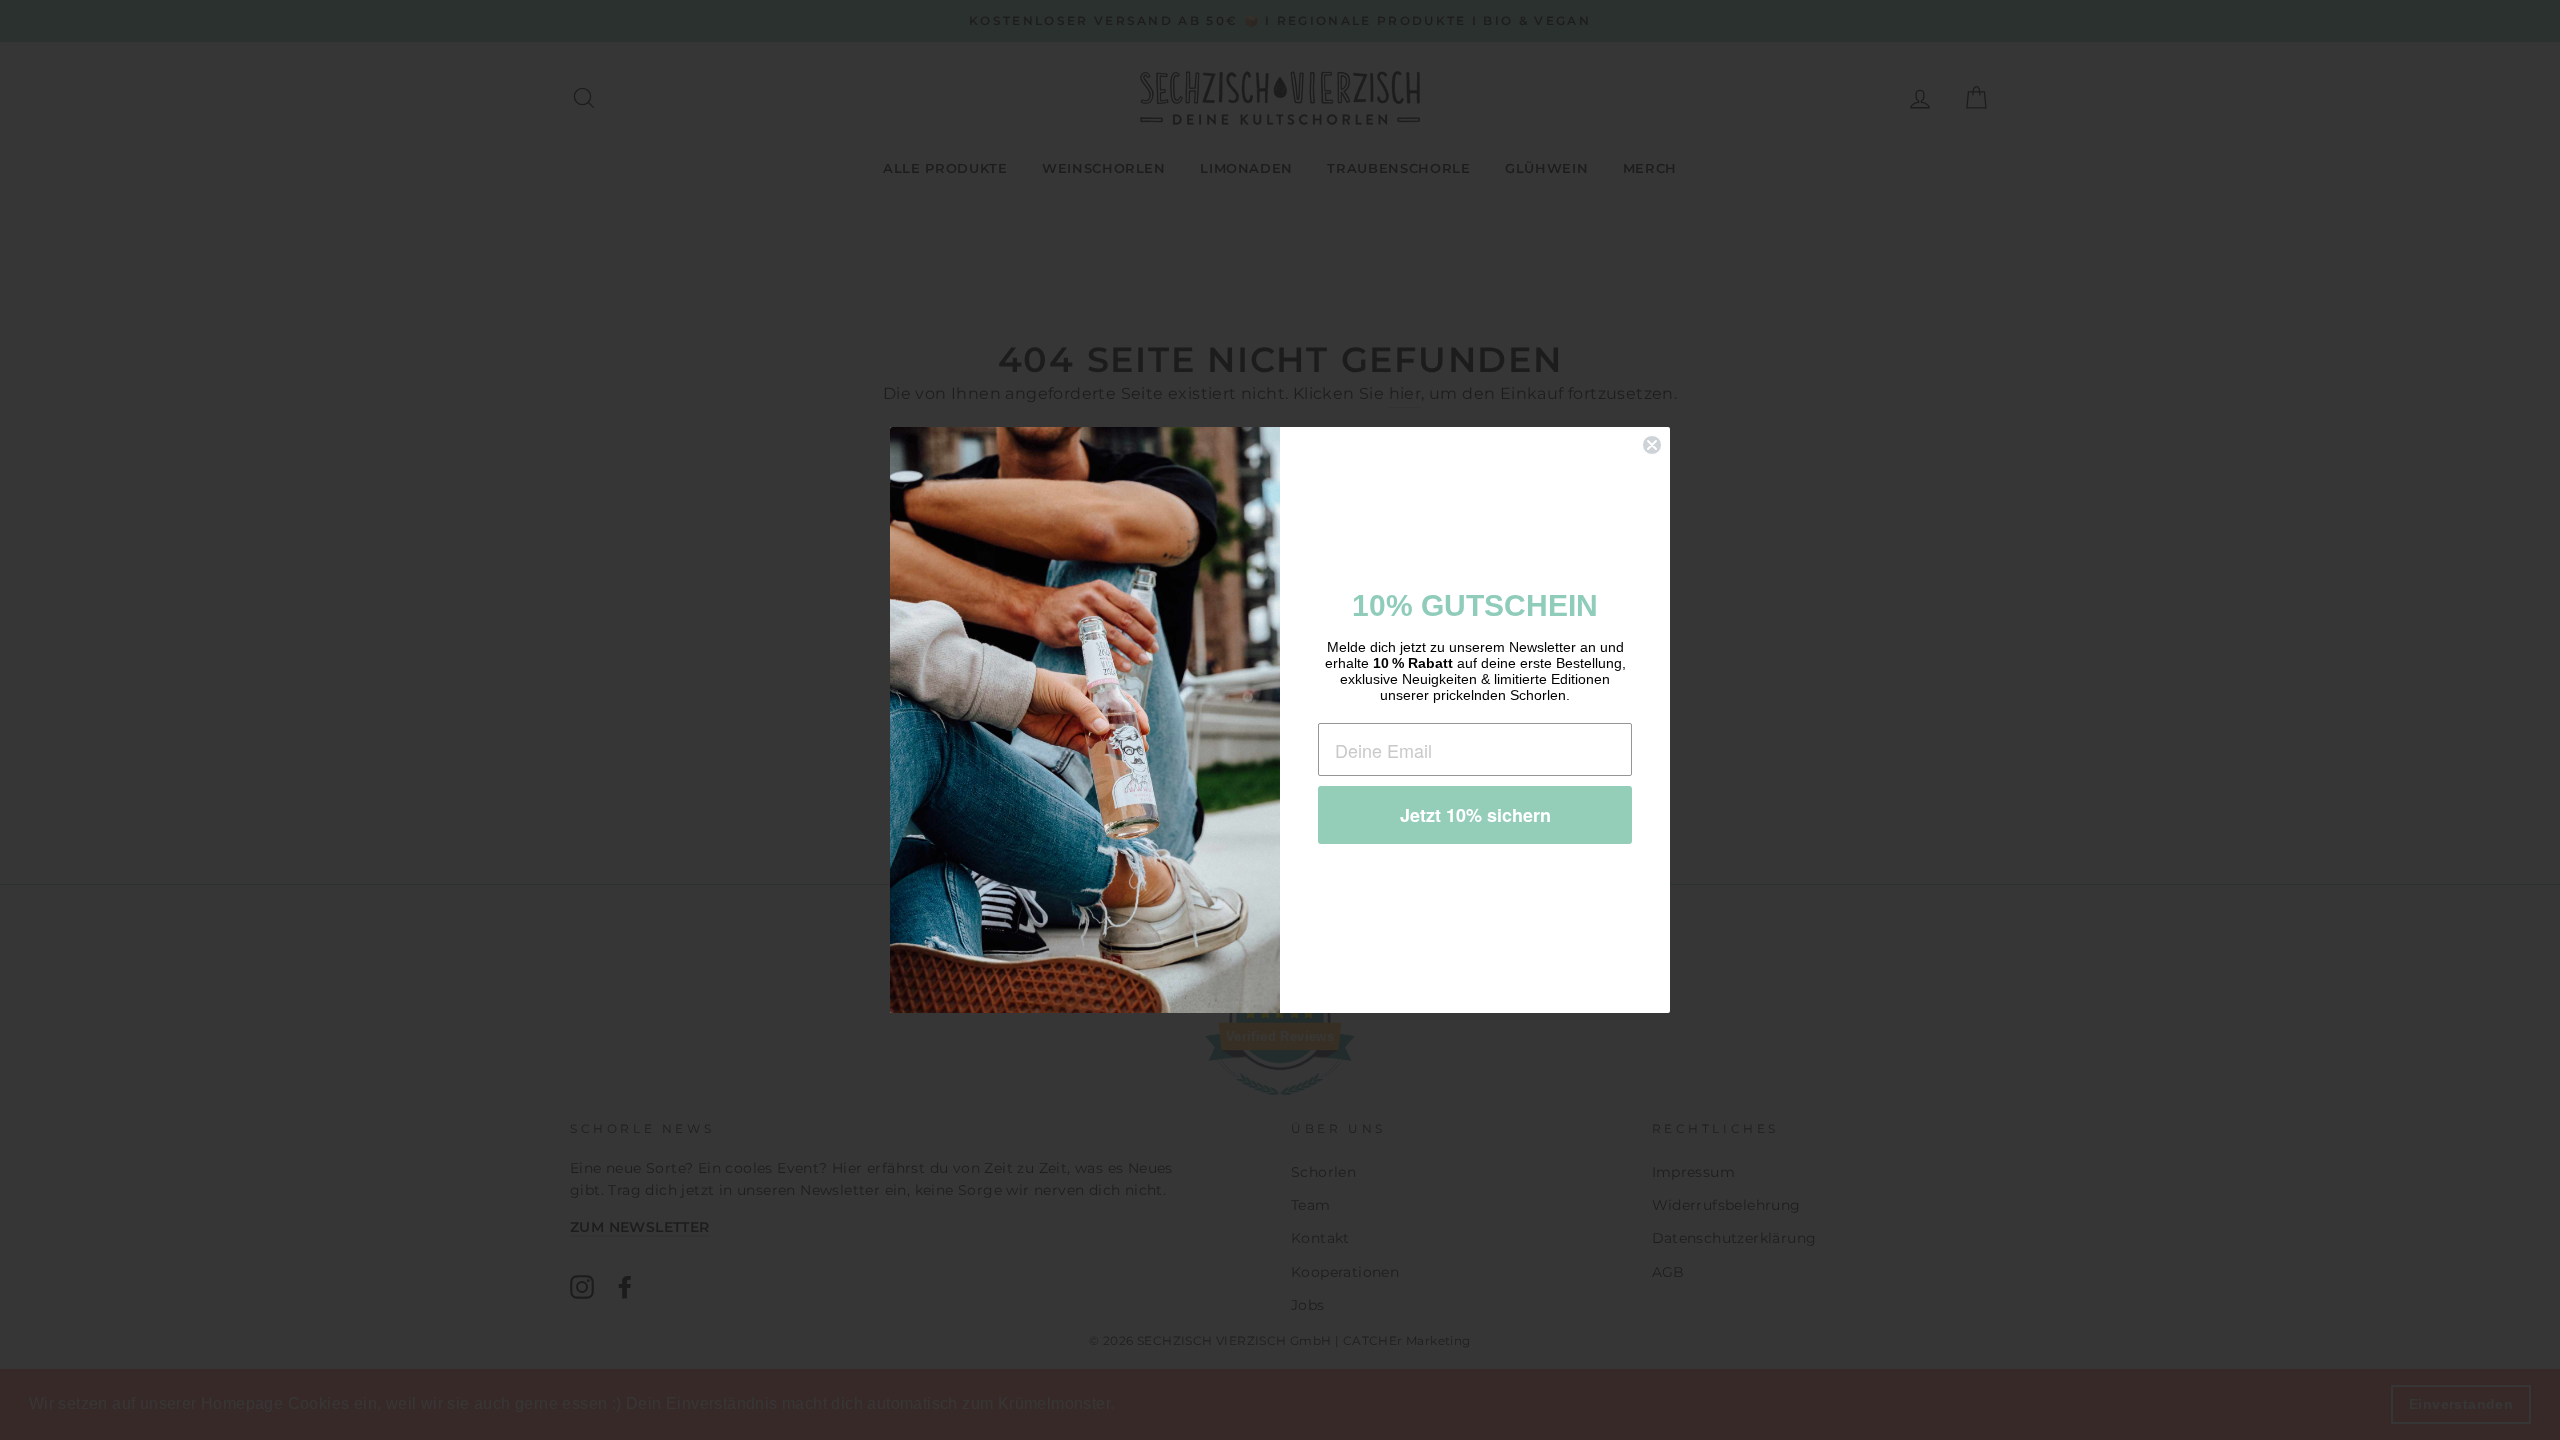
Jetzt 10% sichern (1475, 815)
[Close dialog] (1652, 445)
